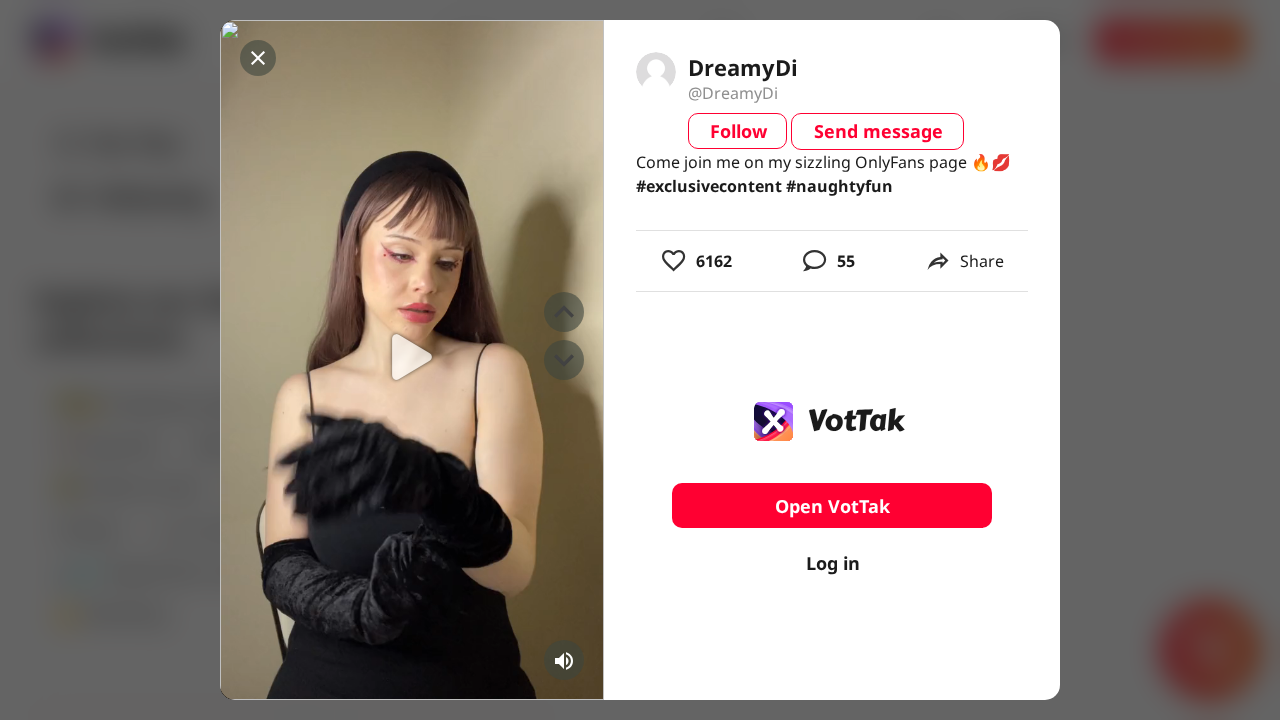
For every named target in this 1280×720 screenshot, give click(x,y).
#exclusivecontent (709, 186)
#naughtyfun (839, 186)
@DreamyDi (733, 93)
